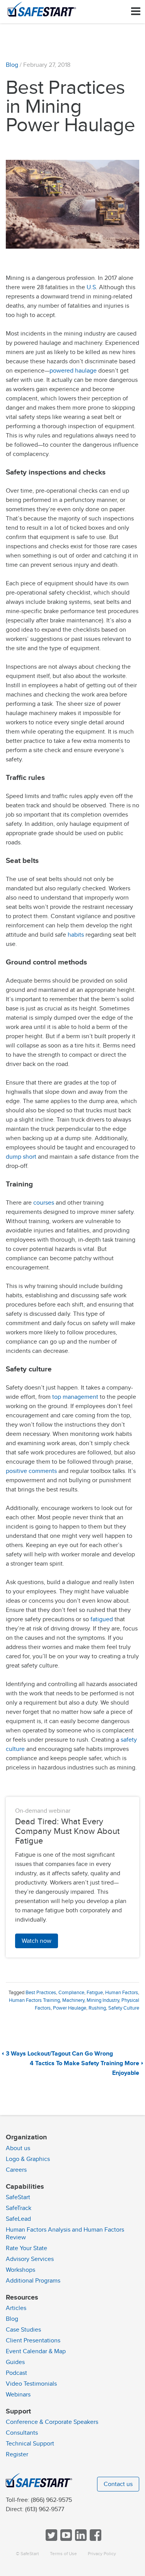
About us (18, 2148)
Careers (16, 2170)
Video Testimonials (31, 2384)
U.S (91, 287)
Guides (15, 2362)
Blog (12, 65)
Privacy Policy (102, 2554)
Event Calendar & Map (36, 2351)
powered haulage (73, 371)
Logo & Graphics (28, 2159)
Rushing (97, 2008)
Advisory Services (30, 2259)
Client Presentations (33, 2340)
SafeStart (18, 2197)
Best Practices (41, 1993)
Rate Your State (26, 2248)
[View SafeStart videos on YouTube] (65, 2539)
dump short (21, 1157)
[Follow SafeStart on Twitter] (51, 2539)
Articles (16, 2308)
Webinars (18, 2395)
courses (44, 1203)
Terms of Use (63, 2554)
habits (76, 935)
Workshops (20, 2270)
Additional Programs (33, 2281)
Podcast (16, 2373)
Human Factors (122, 1993)
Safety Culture (124, 2008)
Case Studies (23, 2330)
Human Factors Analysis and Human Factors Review (65, 2234)
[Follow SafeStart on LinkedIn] (80, 2539)
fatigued (102, 1619)
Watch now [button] (37, 1941)
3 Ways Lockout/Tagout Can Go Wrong (59, 2054)
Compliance (71, 1993)
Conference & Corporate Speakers (52, 2422)
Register (17, 2454)
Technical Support (30, 2444)
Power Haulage (70, 2008)
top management (75, 1397)
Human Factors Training (34, 2000)
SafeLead (18, 2219)
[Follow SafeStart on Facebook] (95, 2539)
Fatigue (95, 1993)
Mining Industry (103, 2000)
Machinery (73, 2000)
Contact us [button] (118, 2484)
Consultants (22, 2433)
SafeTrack (19, 2208)
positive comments (31, 1471)
